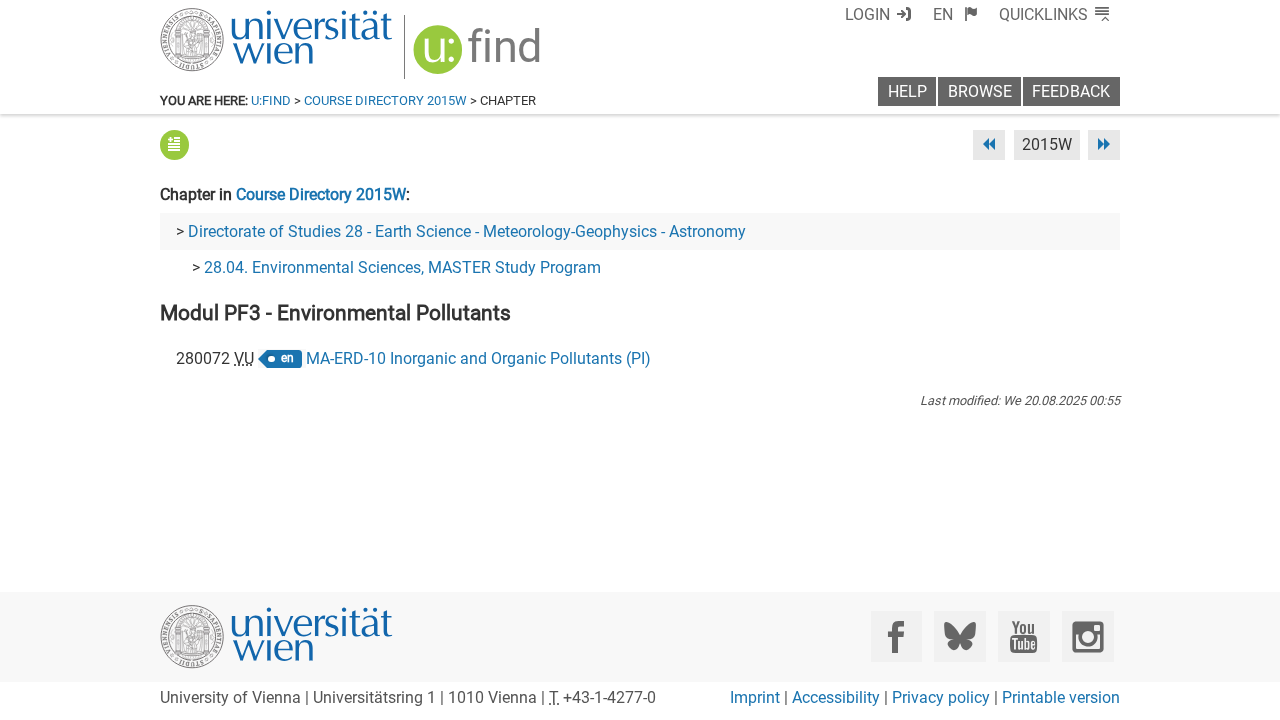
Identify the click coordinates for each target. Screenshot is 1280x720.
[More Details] (174, 144)
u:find (271, 100)
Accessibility (836, 697)
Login (867, 14)
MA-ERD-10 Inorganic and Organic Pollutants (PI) (478, 358)
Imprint (755, 697)
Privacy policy (941, 697)
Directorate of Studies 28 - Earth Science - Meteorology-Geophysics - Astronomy (467, 231)
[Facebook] (896, 636)
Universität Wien (229, 17)
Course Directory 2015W (385, 100)
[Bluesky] (959, 636)
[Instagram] (1087, 636)
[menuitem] (955, 14)
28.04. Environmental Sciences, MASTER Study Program (402, 267)
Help (907, 91)
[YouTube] (1023, 636)
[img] (479, 56)
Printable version (1061, 697)
